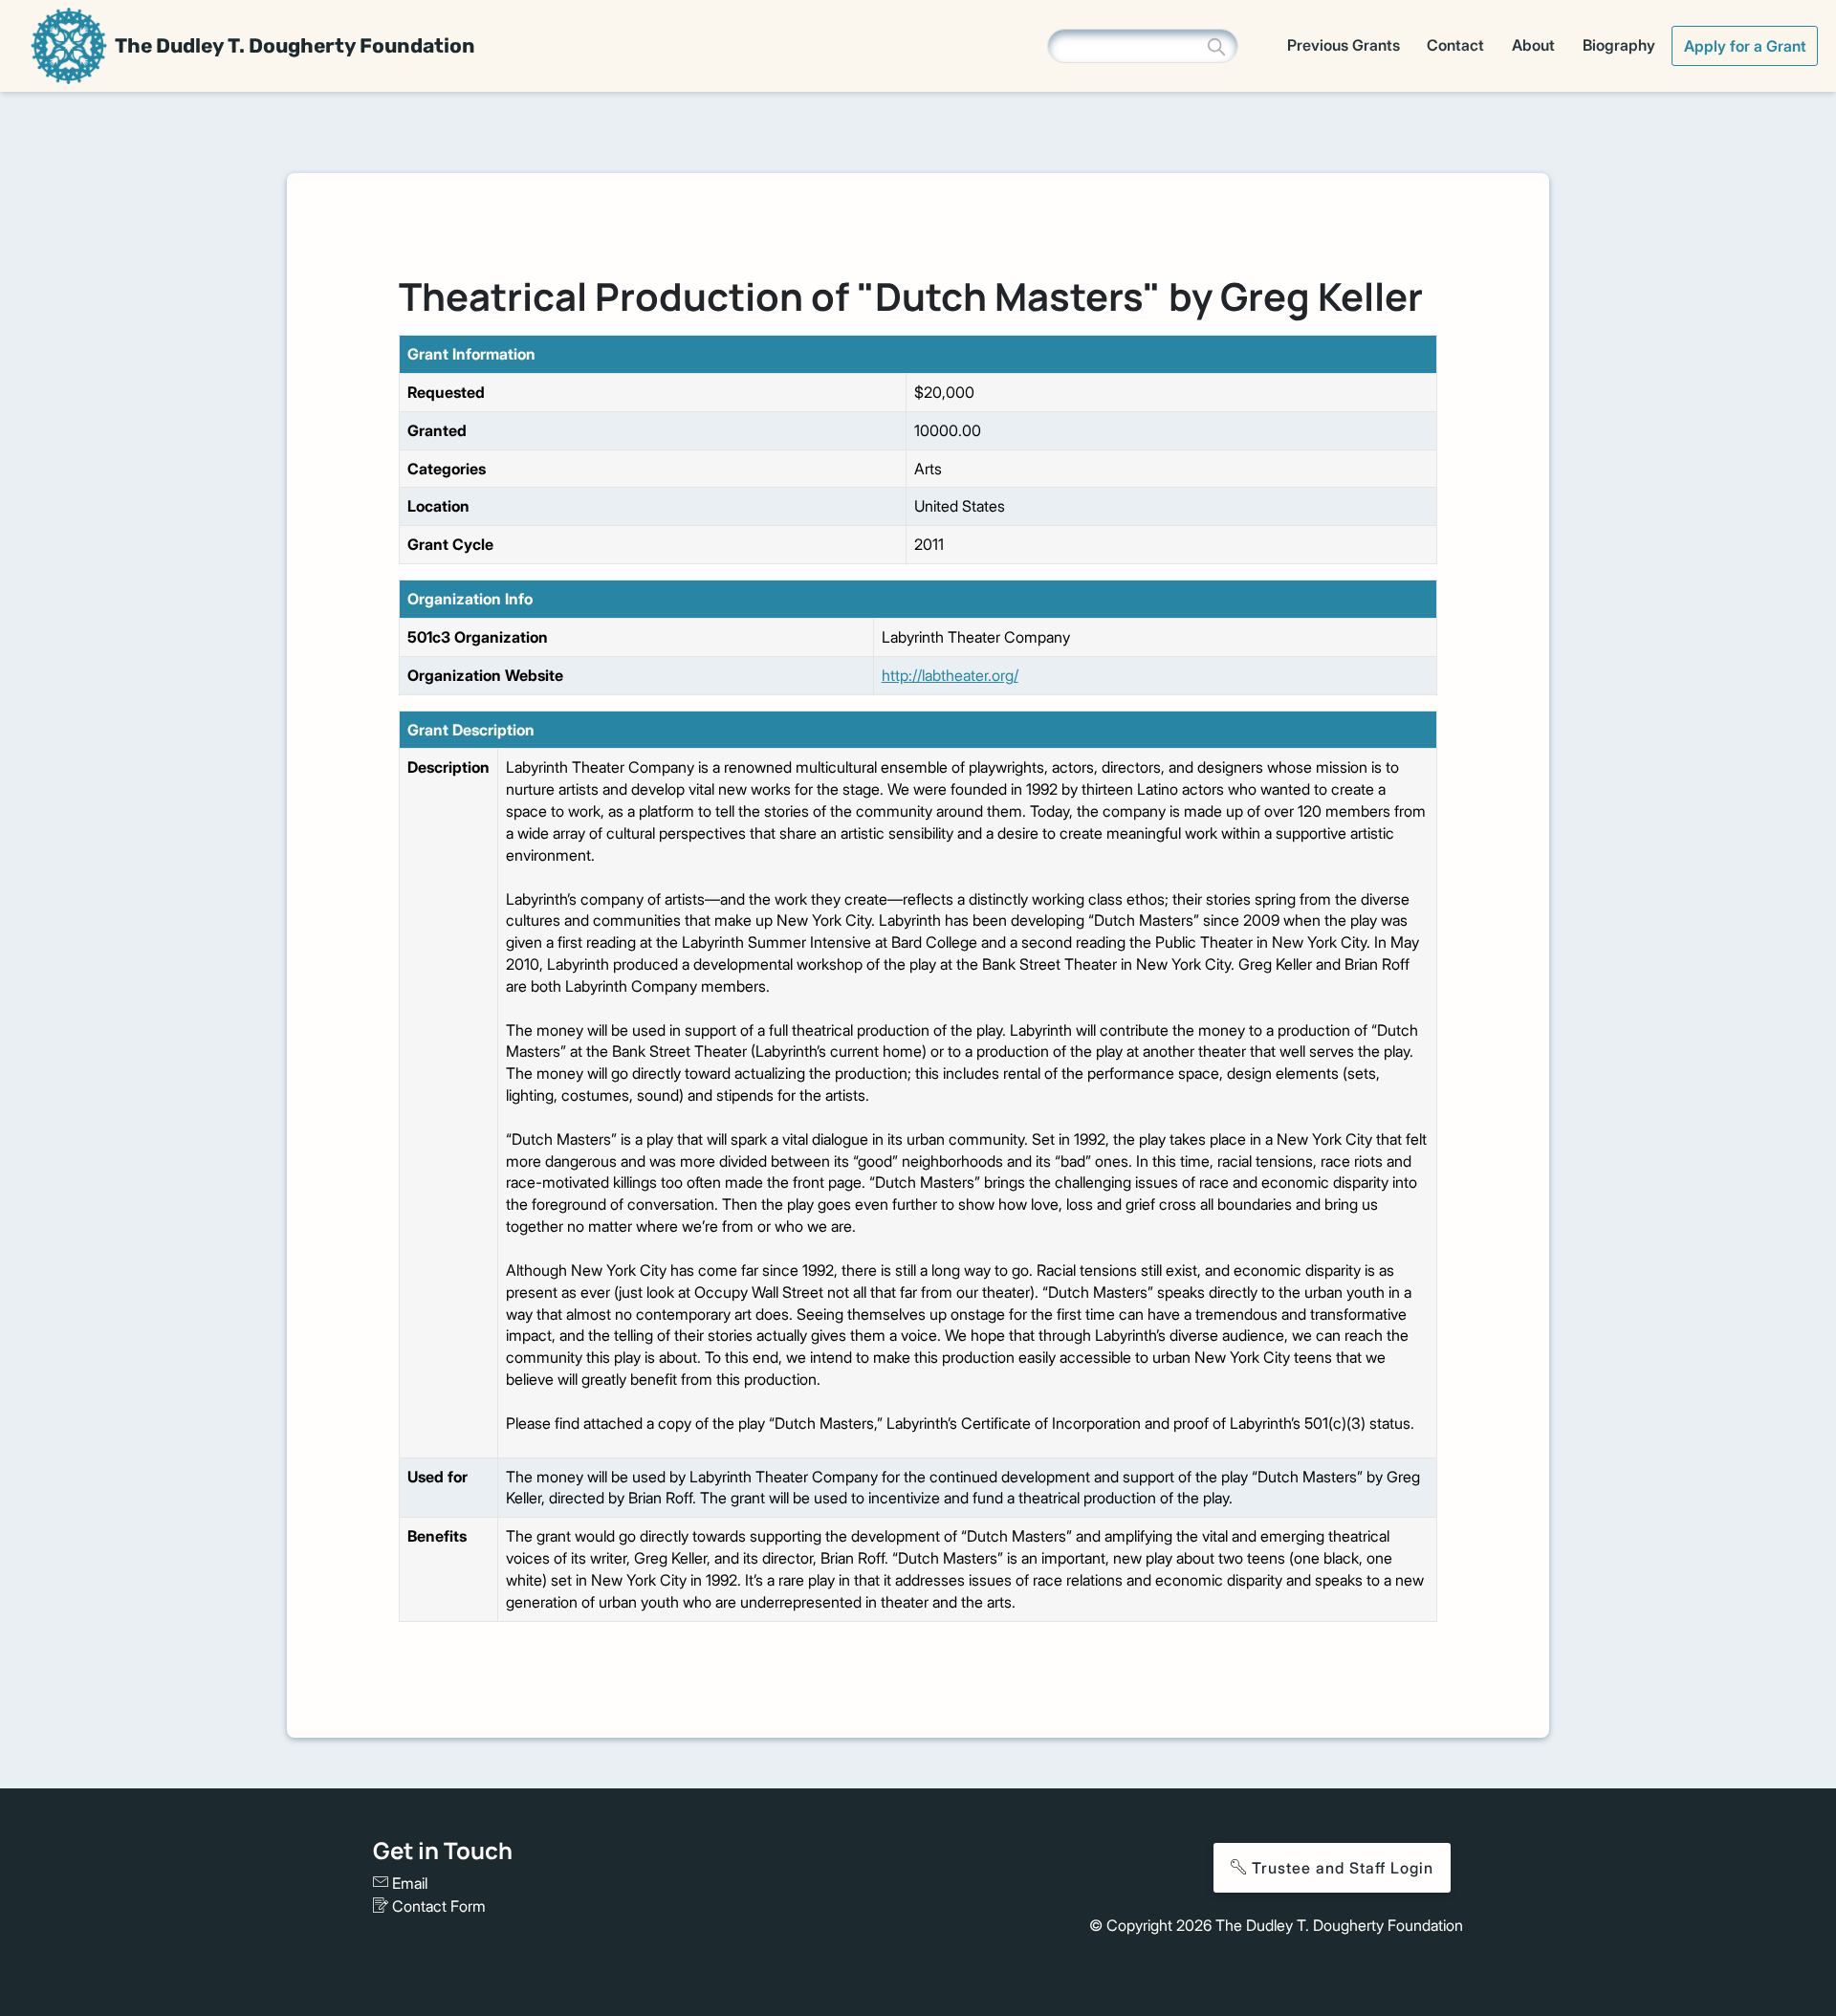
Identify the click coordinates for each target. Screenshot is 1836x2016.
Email (408, 1883)
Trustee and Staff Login (1340, 1868)
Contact (1455, 45)
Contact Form (437, 1906)
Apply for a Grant (1745, 46)
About (1533, 45)
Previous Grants (1344, 45)
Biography (1619, 45)
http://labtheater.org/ (950, 675)
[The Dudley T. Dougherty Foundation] (69, 46)
